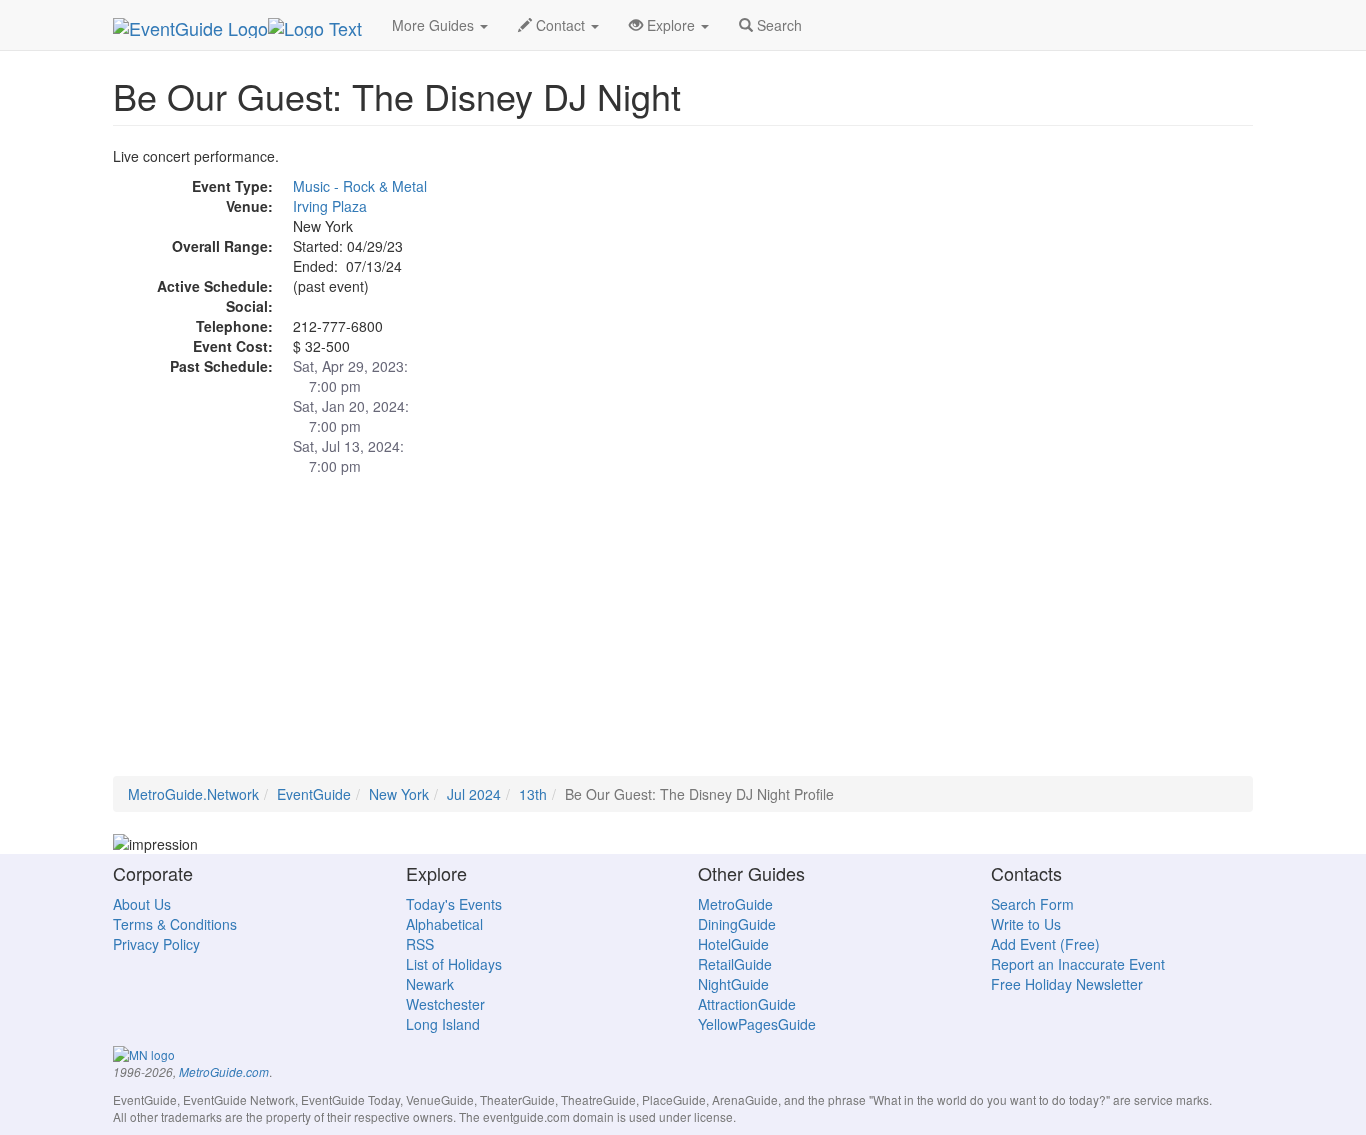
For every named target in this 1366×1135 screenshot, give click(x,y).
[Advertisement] (683, 636)
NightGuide (733, 984)
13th (533, 794)
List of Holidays (454, 964)
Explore (671, 25)
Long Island (443, 1024)
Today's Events (454, 904)
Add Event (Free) (1045, 944)
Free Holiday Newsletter (1067, 984)
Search (777, 25)
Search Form (1032, 904)
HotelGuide (733, 944)
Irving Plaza (330, 206)
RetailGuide (735, 964)
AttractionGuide (747, 1004)
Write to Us (1026, 924)
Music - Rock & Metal (360, 186)
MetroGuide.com (224, 1072)
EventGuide (314, 794)
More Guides (435, 25)
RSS (420, 944)
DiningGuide (737, 924)
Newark (430, 984)
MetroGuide (735, 904)
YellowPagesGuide (757, 1024)
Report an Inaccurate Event (1078, 964)
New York (399, 794)
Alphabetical (444, 924)
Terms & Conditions (175, 924)
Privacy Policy (156, 944)
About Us (142, 904)
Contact (560, 25)
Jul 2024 (474, 794)
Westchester (445, 1004)
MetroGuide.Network (193, 794)
